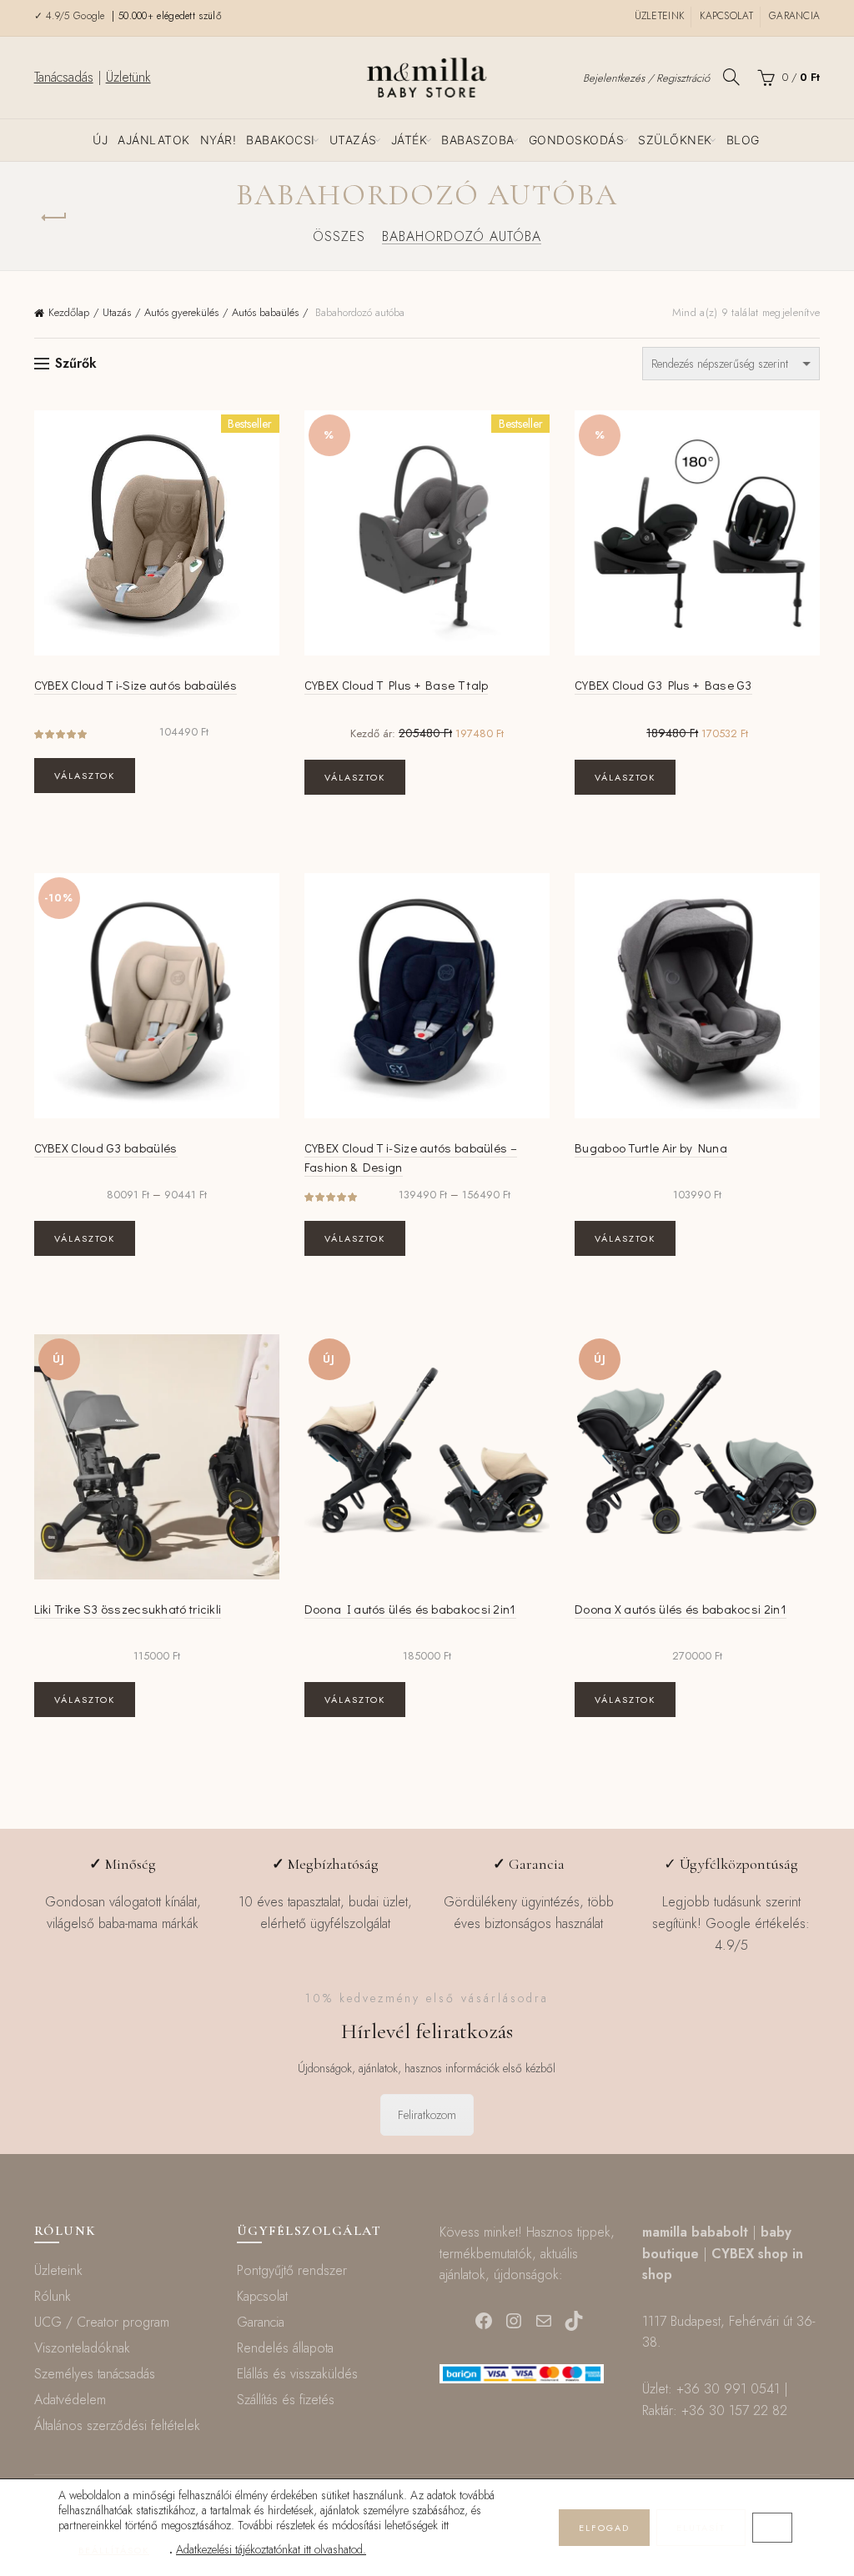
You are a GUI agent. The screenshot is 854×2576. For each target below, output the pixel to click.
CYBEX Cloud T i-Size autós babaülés (136, 685)
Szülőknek (675, 140)
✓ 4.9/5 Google (72, 16)
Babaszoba (478, 140)
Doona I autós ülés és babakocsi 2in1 (410, 1609)
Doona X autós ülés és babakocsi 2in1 (681, 1609)
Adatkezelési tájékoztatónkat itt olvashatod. (271, 2549)
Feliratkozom (427, 2115)
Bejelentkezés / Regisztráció (646, 78)
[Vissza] (55, 218)
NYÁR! (219, 140)
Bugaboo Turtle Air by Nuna (651, 1147)
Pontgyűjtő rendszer (292, 2270)
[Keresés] (731, 77)
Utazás (353, 140)
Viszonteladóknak (82, 2348)
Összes (339, 236)
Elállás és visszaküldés (297, 2374)
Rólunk (53, 2296)
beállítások (114, 2550)
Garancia (794, 16)
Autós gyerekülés (181, 312)
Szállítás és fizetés (286, 2400)
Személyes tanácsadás (95, 2374)
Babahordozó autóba (462, 236)
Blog (743, 140)
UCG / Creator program (102, 2322)
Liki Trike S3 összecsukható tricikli (128, 1609)
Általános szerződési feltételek (117, 2425)
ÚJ (100, 140)
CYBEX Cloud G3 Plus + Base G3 (663, 685)
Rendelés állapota (285, 2348)
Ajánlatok (154, 140)
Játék (409, 140)
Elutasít (701, 2528)
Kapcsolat (726, 16)
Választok (85, 776)
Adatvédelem (70, 2400)
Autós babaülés (265, 312)
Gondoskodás (577, 140)
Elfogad (604, 2528)
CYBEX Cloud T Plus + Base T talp (397, 685)
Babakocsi (281, 140)
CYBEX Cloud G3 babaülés (106, 1147)
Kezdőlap (69, 312)
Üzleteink (660, 16)
